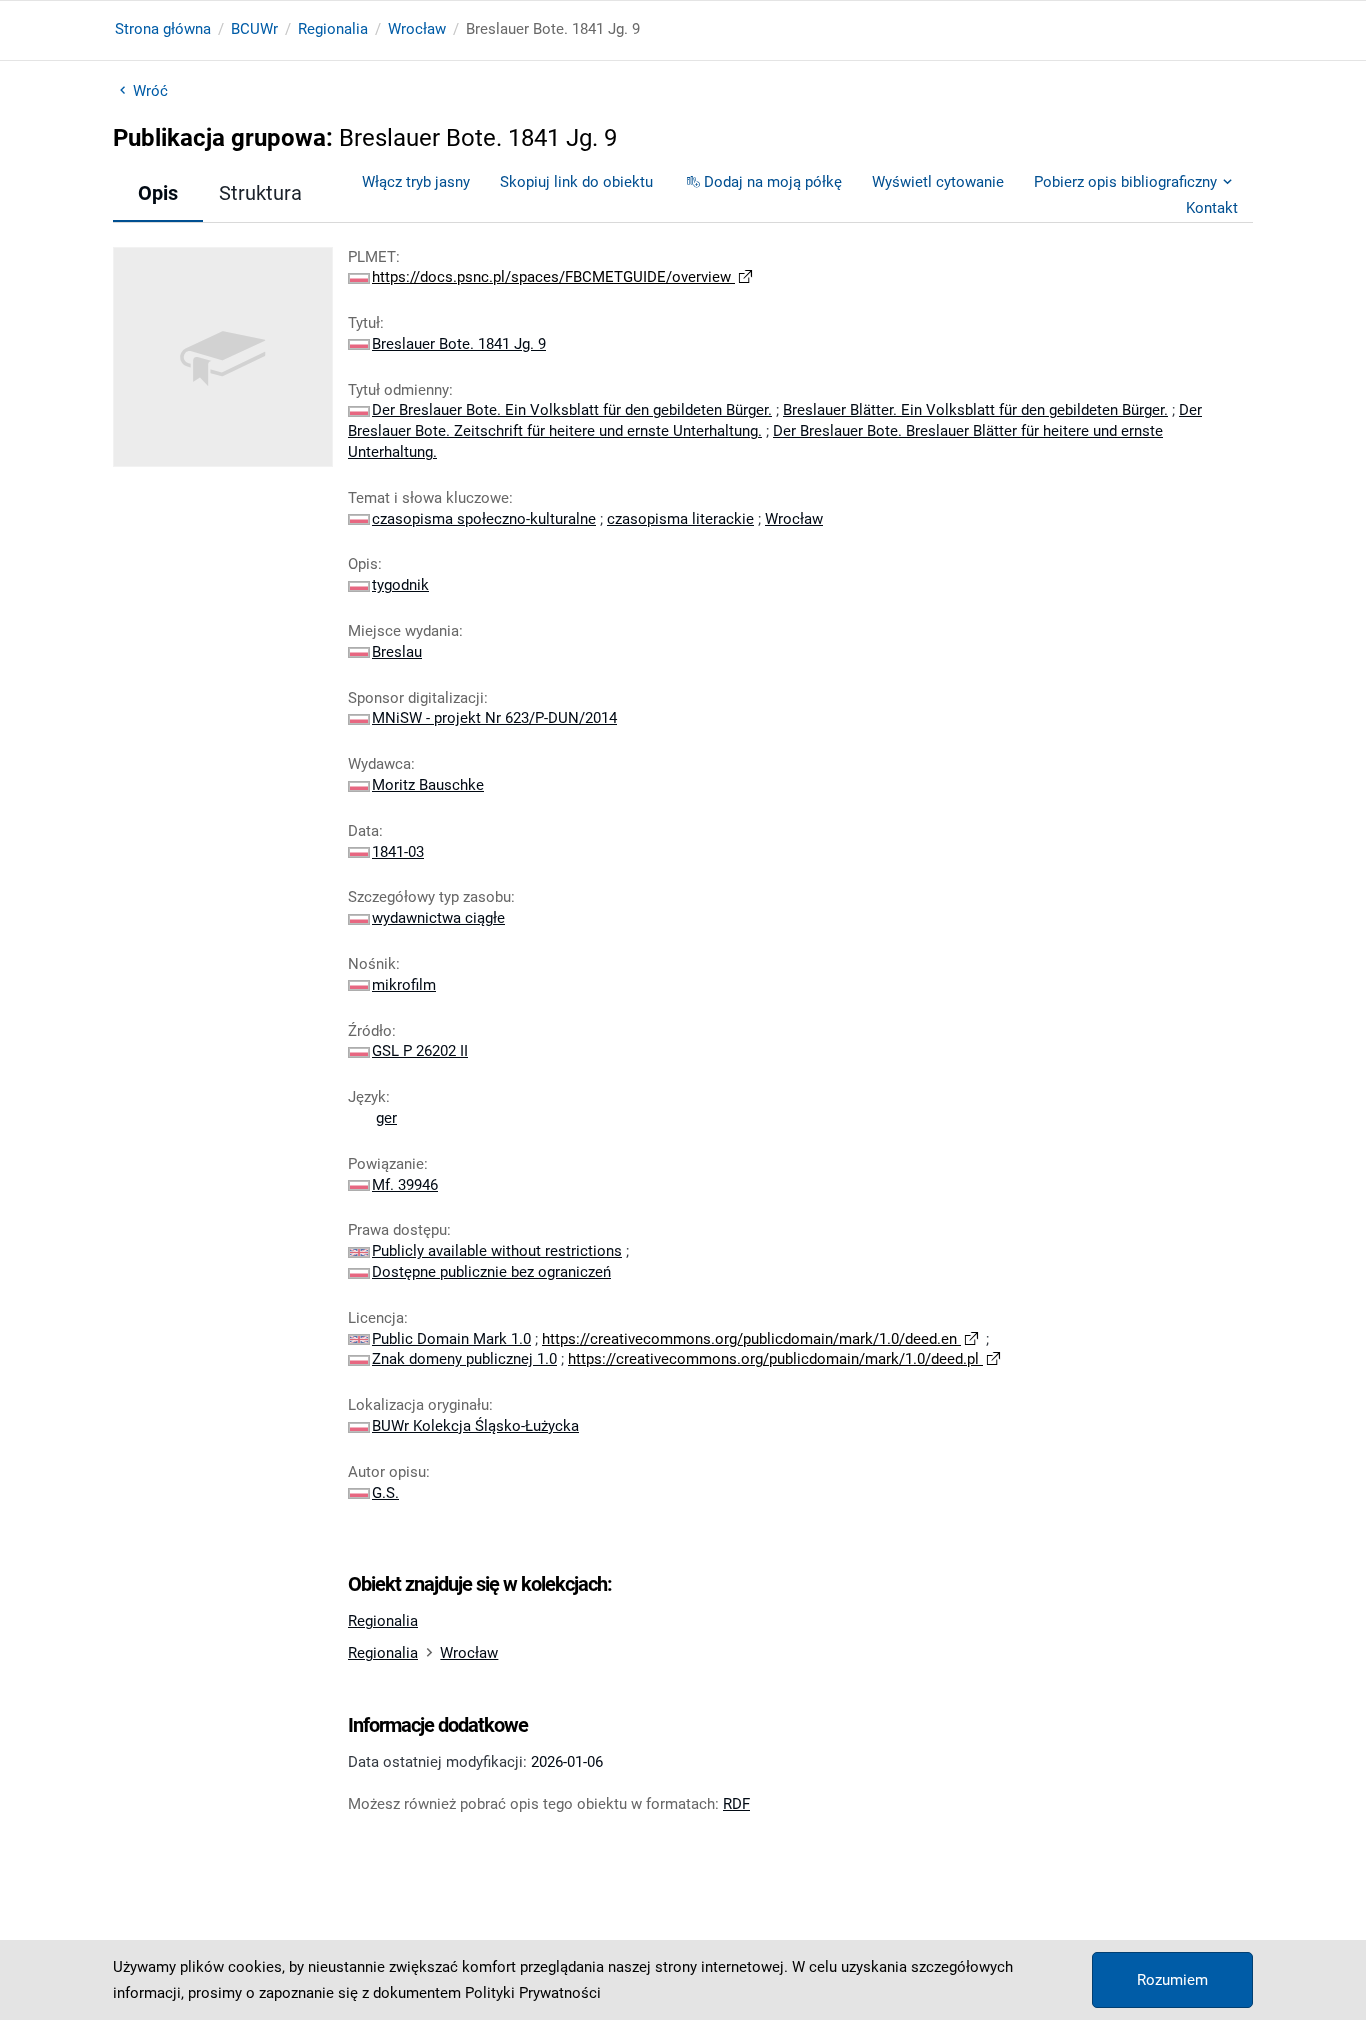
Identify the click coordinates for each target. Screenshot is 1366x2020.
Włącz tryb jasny (416, 182)
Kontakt (1212, 208)
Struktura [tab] (260, 193)
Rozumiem (1172, 1980)
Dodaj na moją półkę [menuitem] (773, 182)
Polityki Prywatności (533, 1993)
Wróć (150, 91)
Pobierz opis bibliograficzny (1125, 182)
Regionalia (333, 29)
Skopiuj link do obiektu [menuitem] (576, 182)
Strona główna (163, 29)
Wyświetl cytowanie (938, 182)
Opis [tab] (158, 193)
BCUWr (254, 29)
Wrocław (417, 29)
